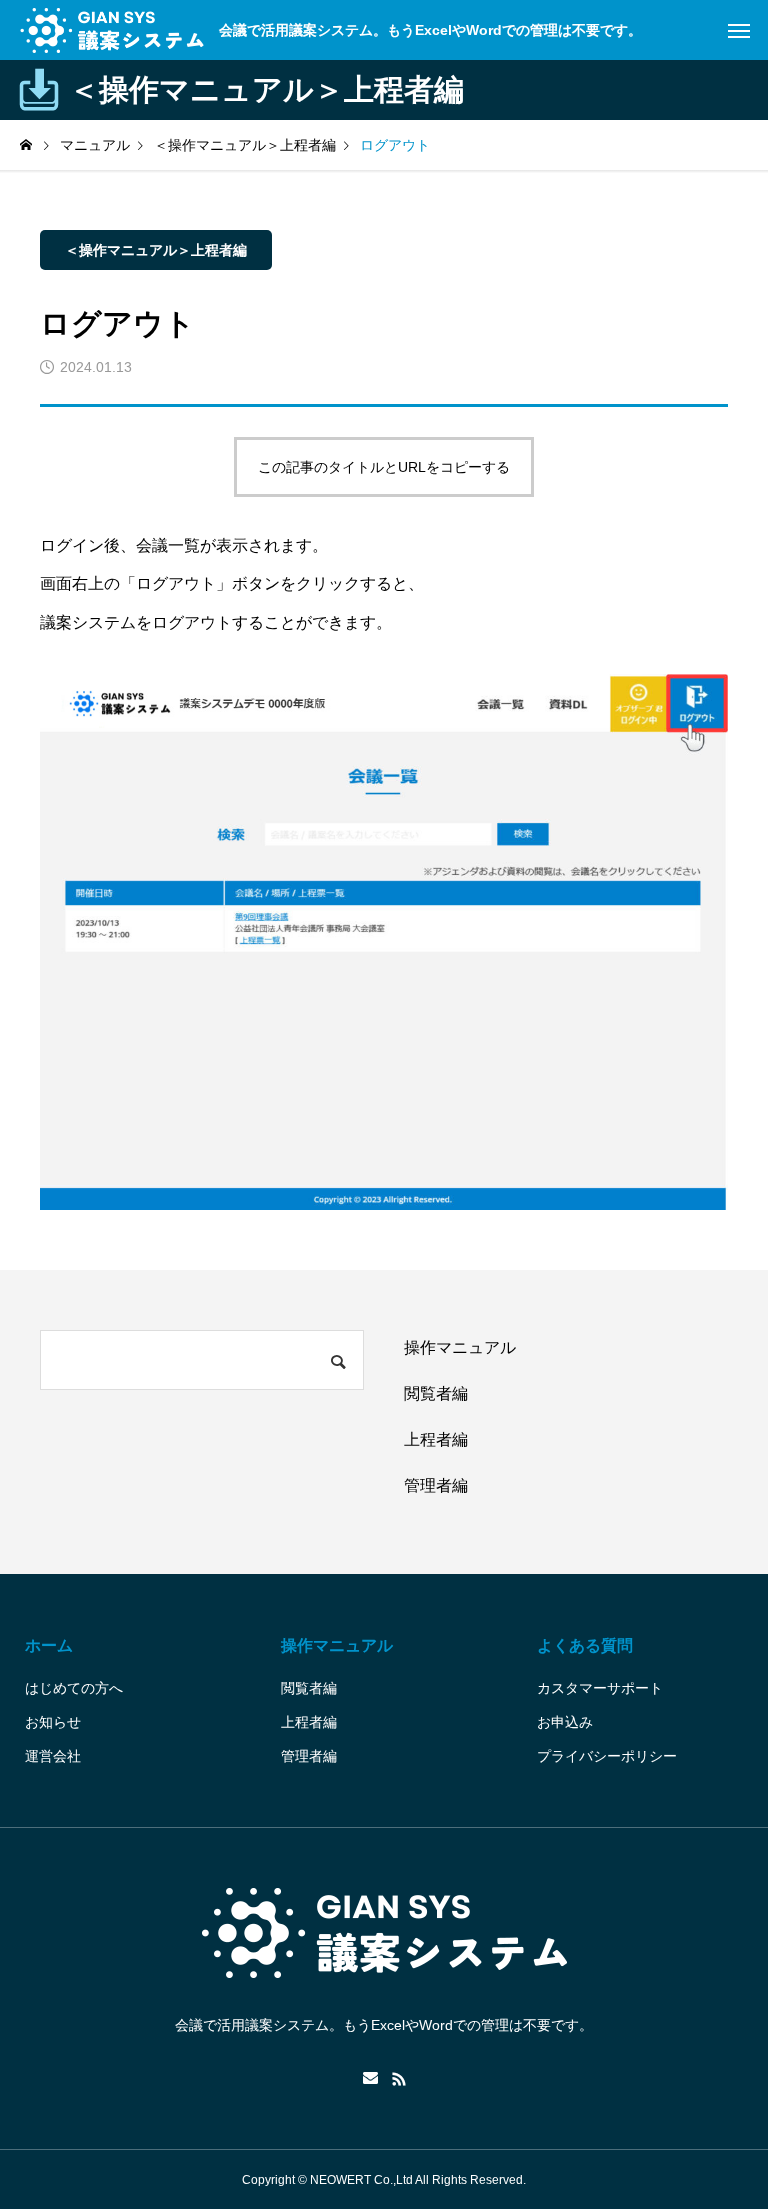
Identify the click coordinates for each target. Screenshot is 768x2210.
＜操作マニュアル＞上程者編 (156, 250)
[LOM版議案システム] (112, 30)
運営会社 (53, 1756)
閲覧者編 (436, 1393)
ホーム (49, 1645)
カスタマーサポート (600, 1688)
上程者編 (436, 1439)
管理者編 (436, 1485)
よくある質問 (585, 1645)
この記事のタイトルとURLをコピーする (384, 467)
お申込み (565, 1722)
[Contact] (370, 2079)
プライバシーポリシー (607, 1756)
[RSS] (399, 2079)
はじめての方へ (74, 1688)
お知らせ (53, 1722)
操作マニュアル (460, 1347)
